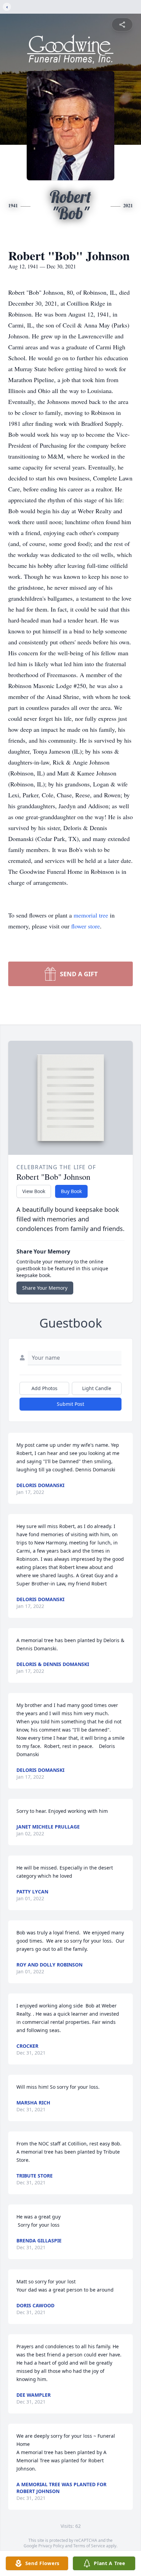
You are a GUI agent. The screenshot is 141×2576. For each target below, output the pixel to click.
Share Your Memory (45, 1288)
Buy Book (71, 1191)
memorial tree (91, 915)
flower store (86, 926)
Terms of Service (89, 2546)
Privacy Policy (51, 2546)
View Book (34, 1191)
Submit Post (70, 1404)
